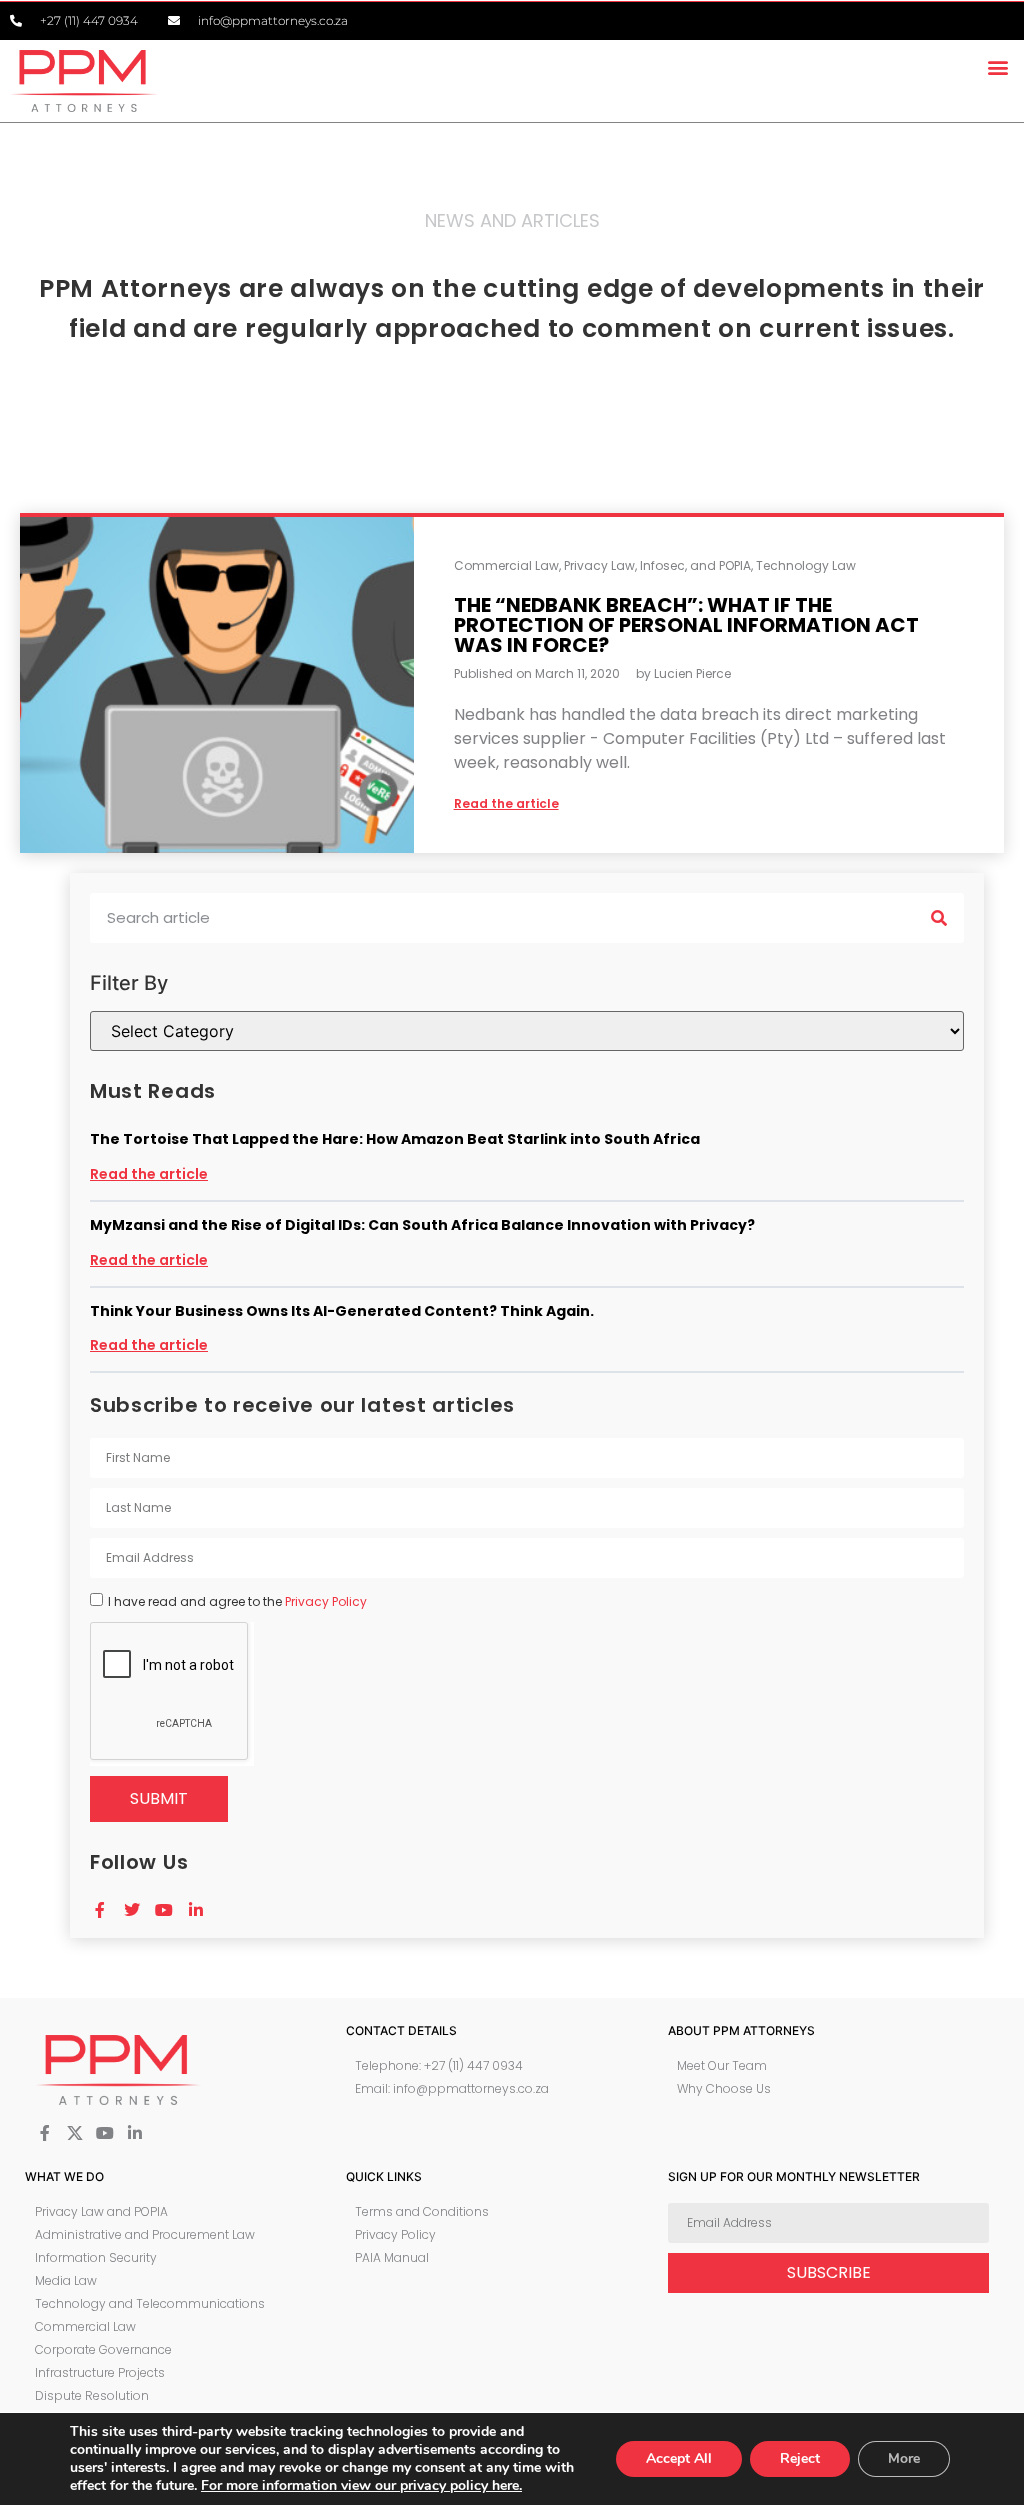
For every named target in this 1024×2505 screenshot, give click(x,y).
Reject (800, 2458)
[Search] (939, 918)
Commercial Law (506, 565)
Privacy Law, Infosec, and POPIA (657, 565)
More (904, 2458)
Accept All (679, 2458)
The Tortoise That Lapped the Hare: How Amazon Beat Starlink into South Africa (395, 1139)
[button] (997, 66)
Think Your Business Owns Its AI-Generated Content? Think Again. (342, 1311)
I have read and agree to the (237, 1601)
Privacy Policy (326, 1601)
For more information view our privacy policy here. (361, 2485)
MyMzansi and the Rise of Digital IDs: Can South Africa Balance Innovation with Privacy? (422, 1225)
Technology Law (806, 565)
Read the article (149, 1174)
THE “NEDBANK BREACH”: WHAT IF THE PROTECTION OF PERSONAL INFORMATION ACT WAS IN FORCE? (686, 625)
